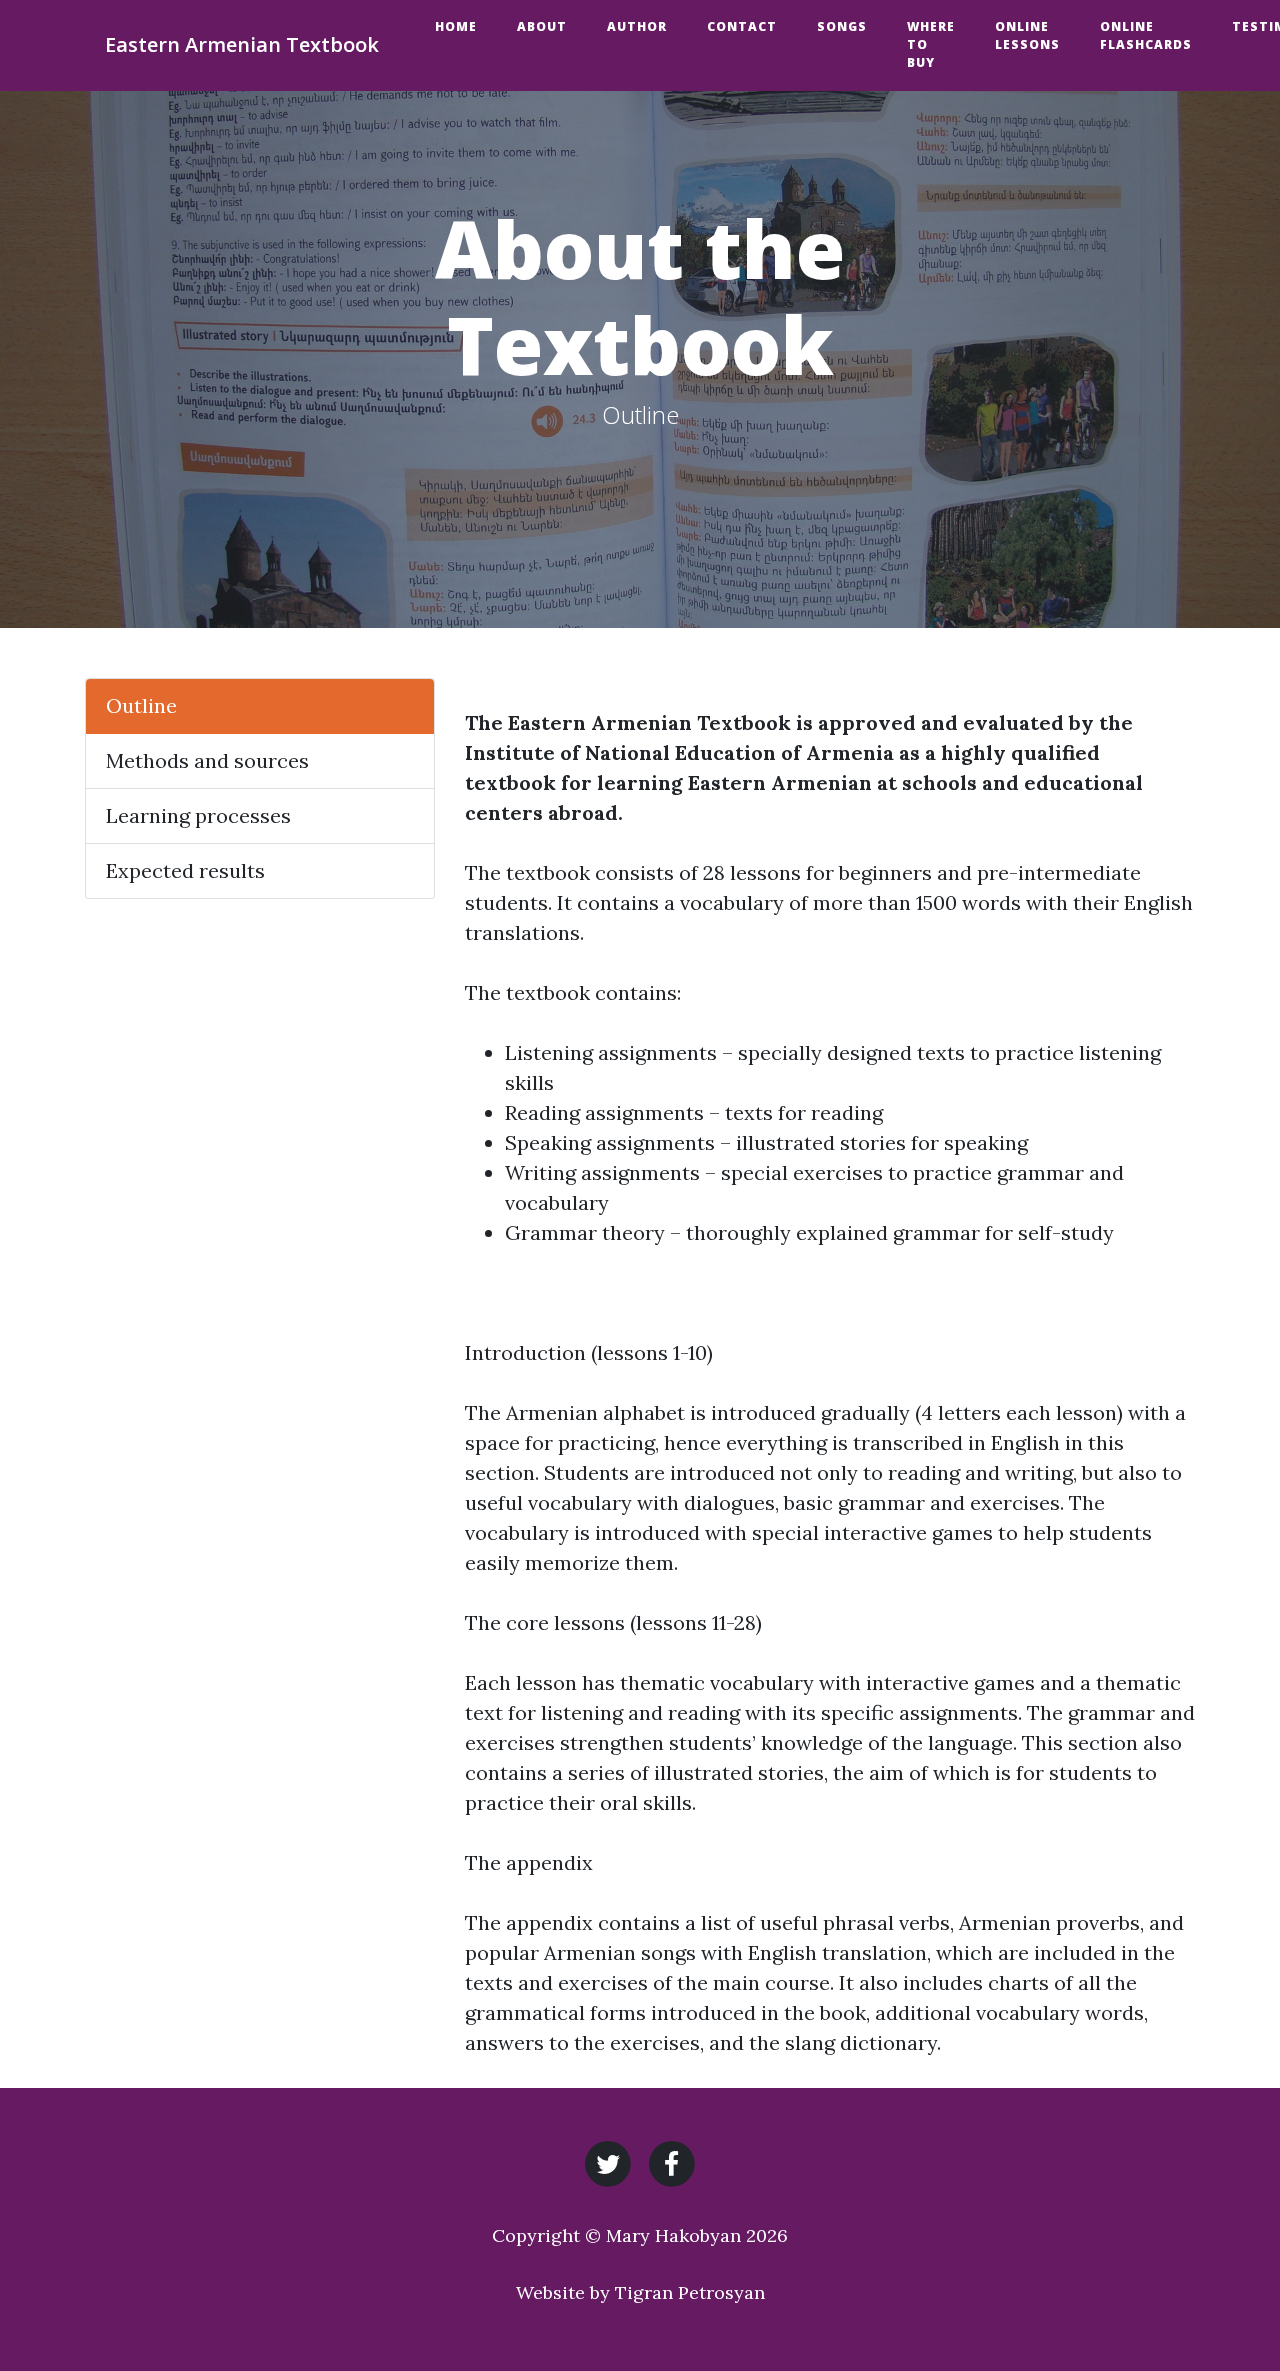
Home (456, 26)
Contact (742, 26)
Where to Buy (931, 44)
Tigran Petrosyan (690, 2292)
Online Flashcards (1146, 35)
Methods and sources (207, 760)
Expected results (185, 870)
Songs (842, 26)
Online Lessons (1027, 35)
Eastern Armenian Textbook (242, 44)
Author (637, 26)
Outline (141, 705)
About (542, 26)
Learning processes (198, 815)
